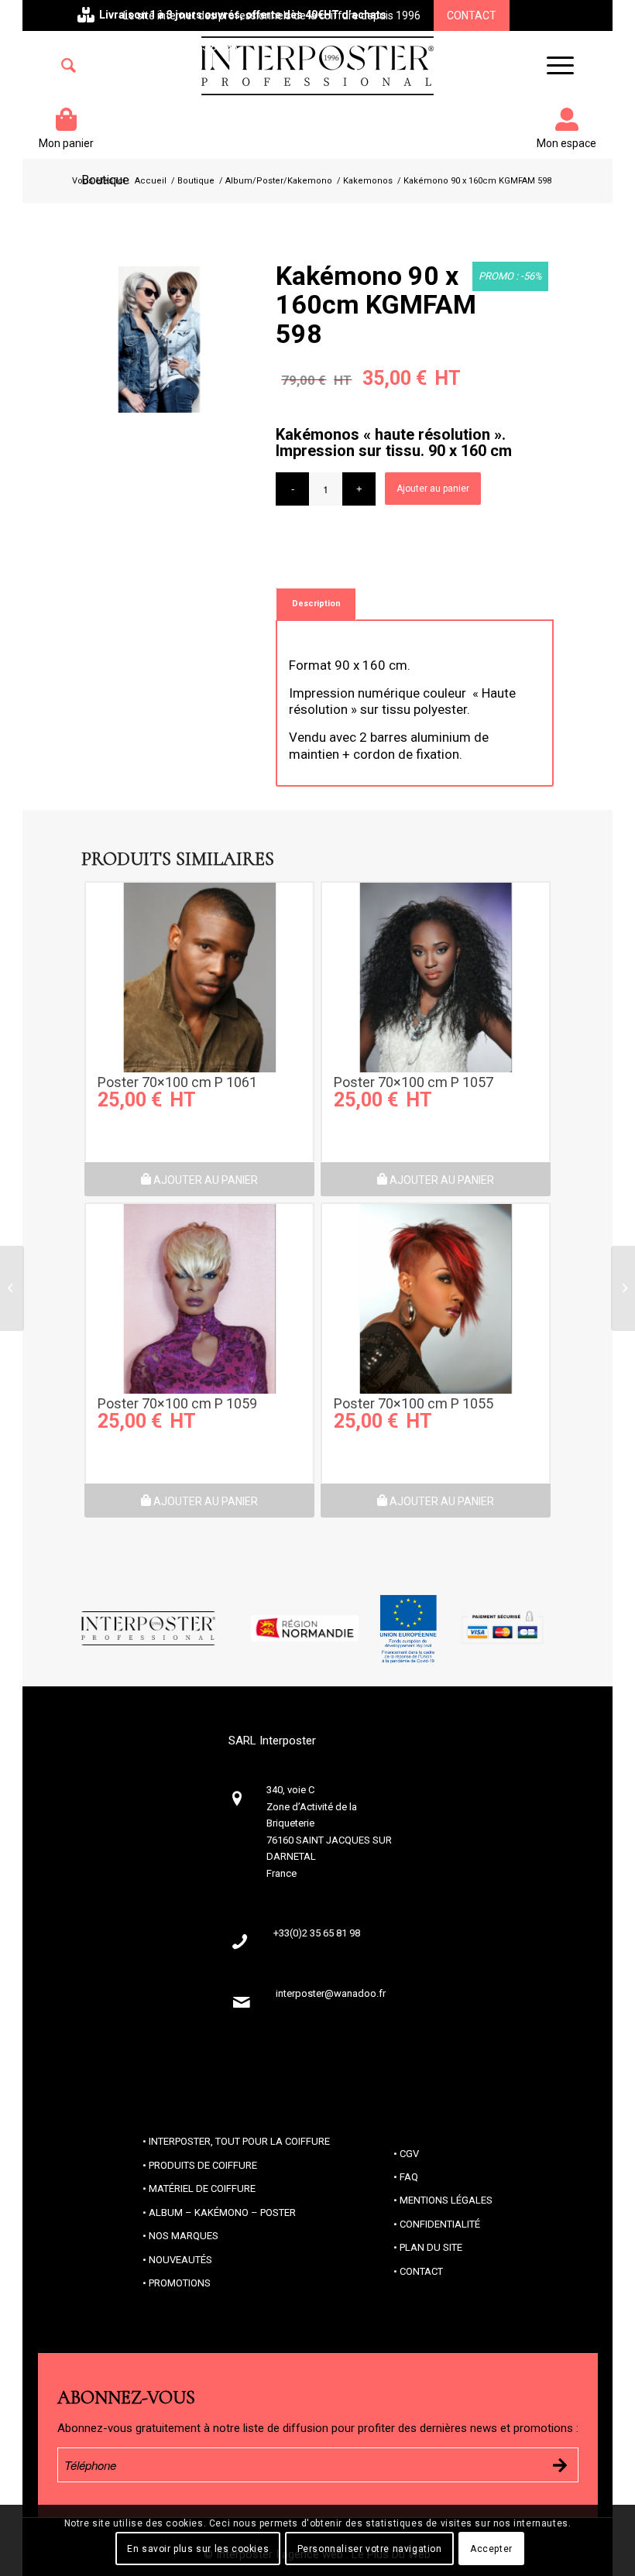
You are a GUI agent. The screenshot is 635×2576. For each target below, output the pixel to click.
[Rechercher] (69, 66)
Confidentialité (440, 2224)
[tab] (316, 604)
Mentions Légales (446, 2200)
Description (316, 604)
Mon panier (66, 143)
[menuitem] (69, 66)
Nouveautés (180, 2260)
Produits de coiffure (203, 2165)
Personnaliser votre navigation (370, 2549)
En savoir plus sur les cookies (198, 2549)
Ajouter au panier (433, 489)
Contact (472, 15)
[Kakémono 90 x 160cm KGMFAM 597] (12, 1288)
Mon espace (566, 143)
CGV (409, 2154)
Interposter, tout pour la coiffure (239, 2141)
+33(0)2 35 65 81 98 (189, 46)
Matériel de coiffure (202, 2188)
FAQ (409, 2177)
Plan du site (431, 2247)
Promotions (180, 2283)
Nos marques (184, 2236)
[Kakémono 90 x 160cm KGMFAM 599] (623, 1288)
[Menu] (553, 66)
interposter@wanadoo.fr (331, 1993)
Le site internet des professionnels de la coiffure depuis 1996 (272, 15)
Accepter (491, 2549)
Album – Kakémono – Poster (222, 2212)
